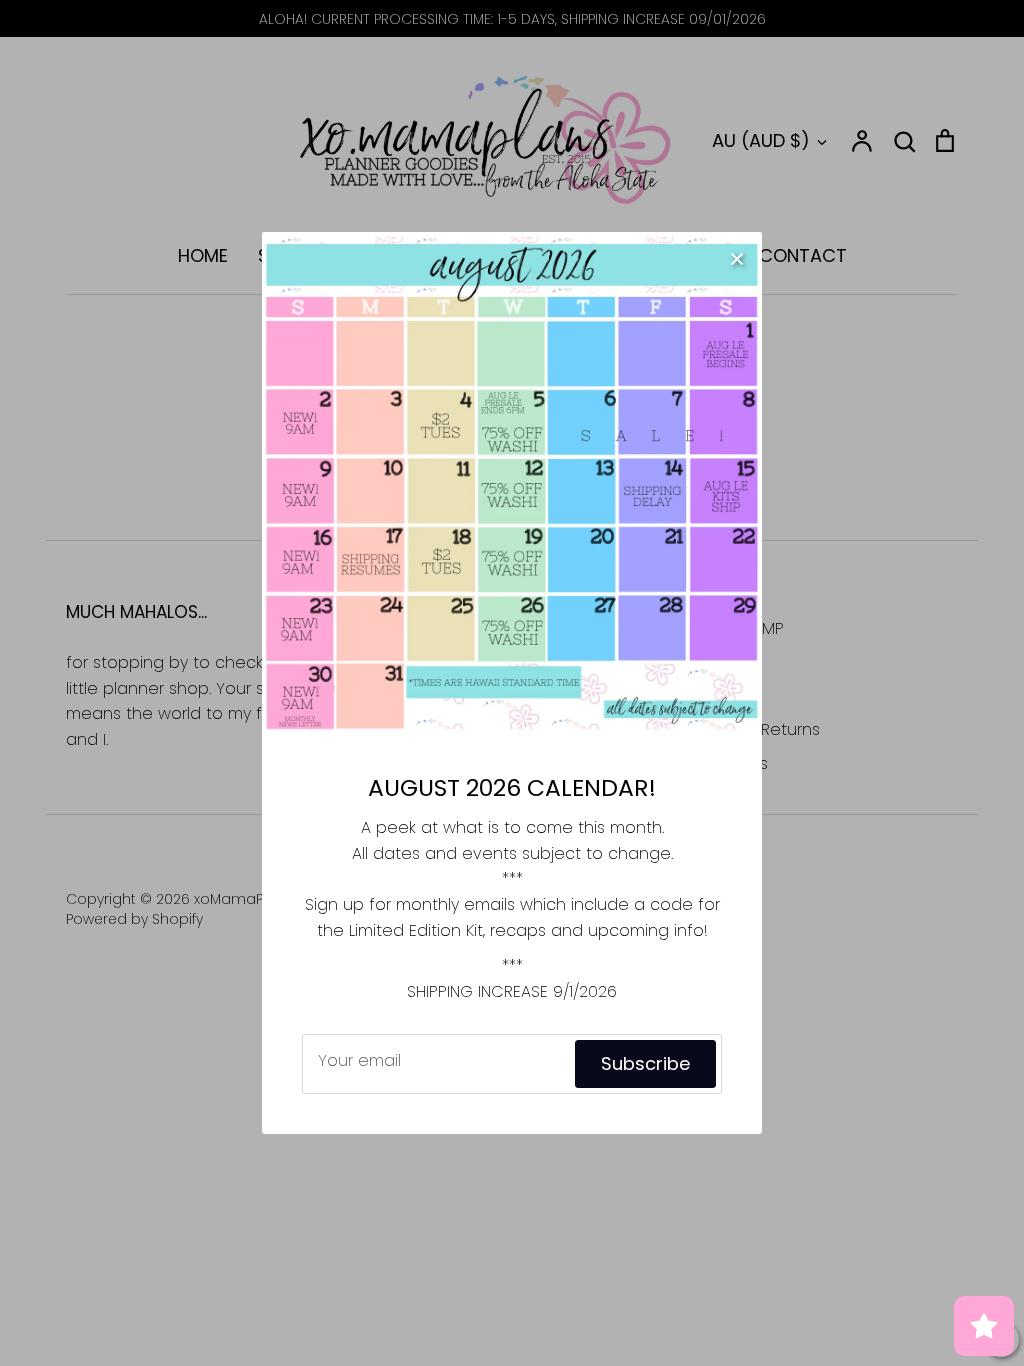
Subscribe (645, 1063)
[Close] (737, 257)
